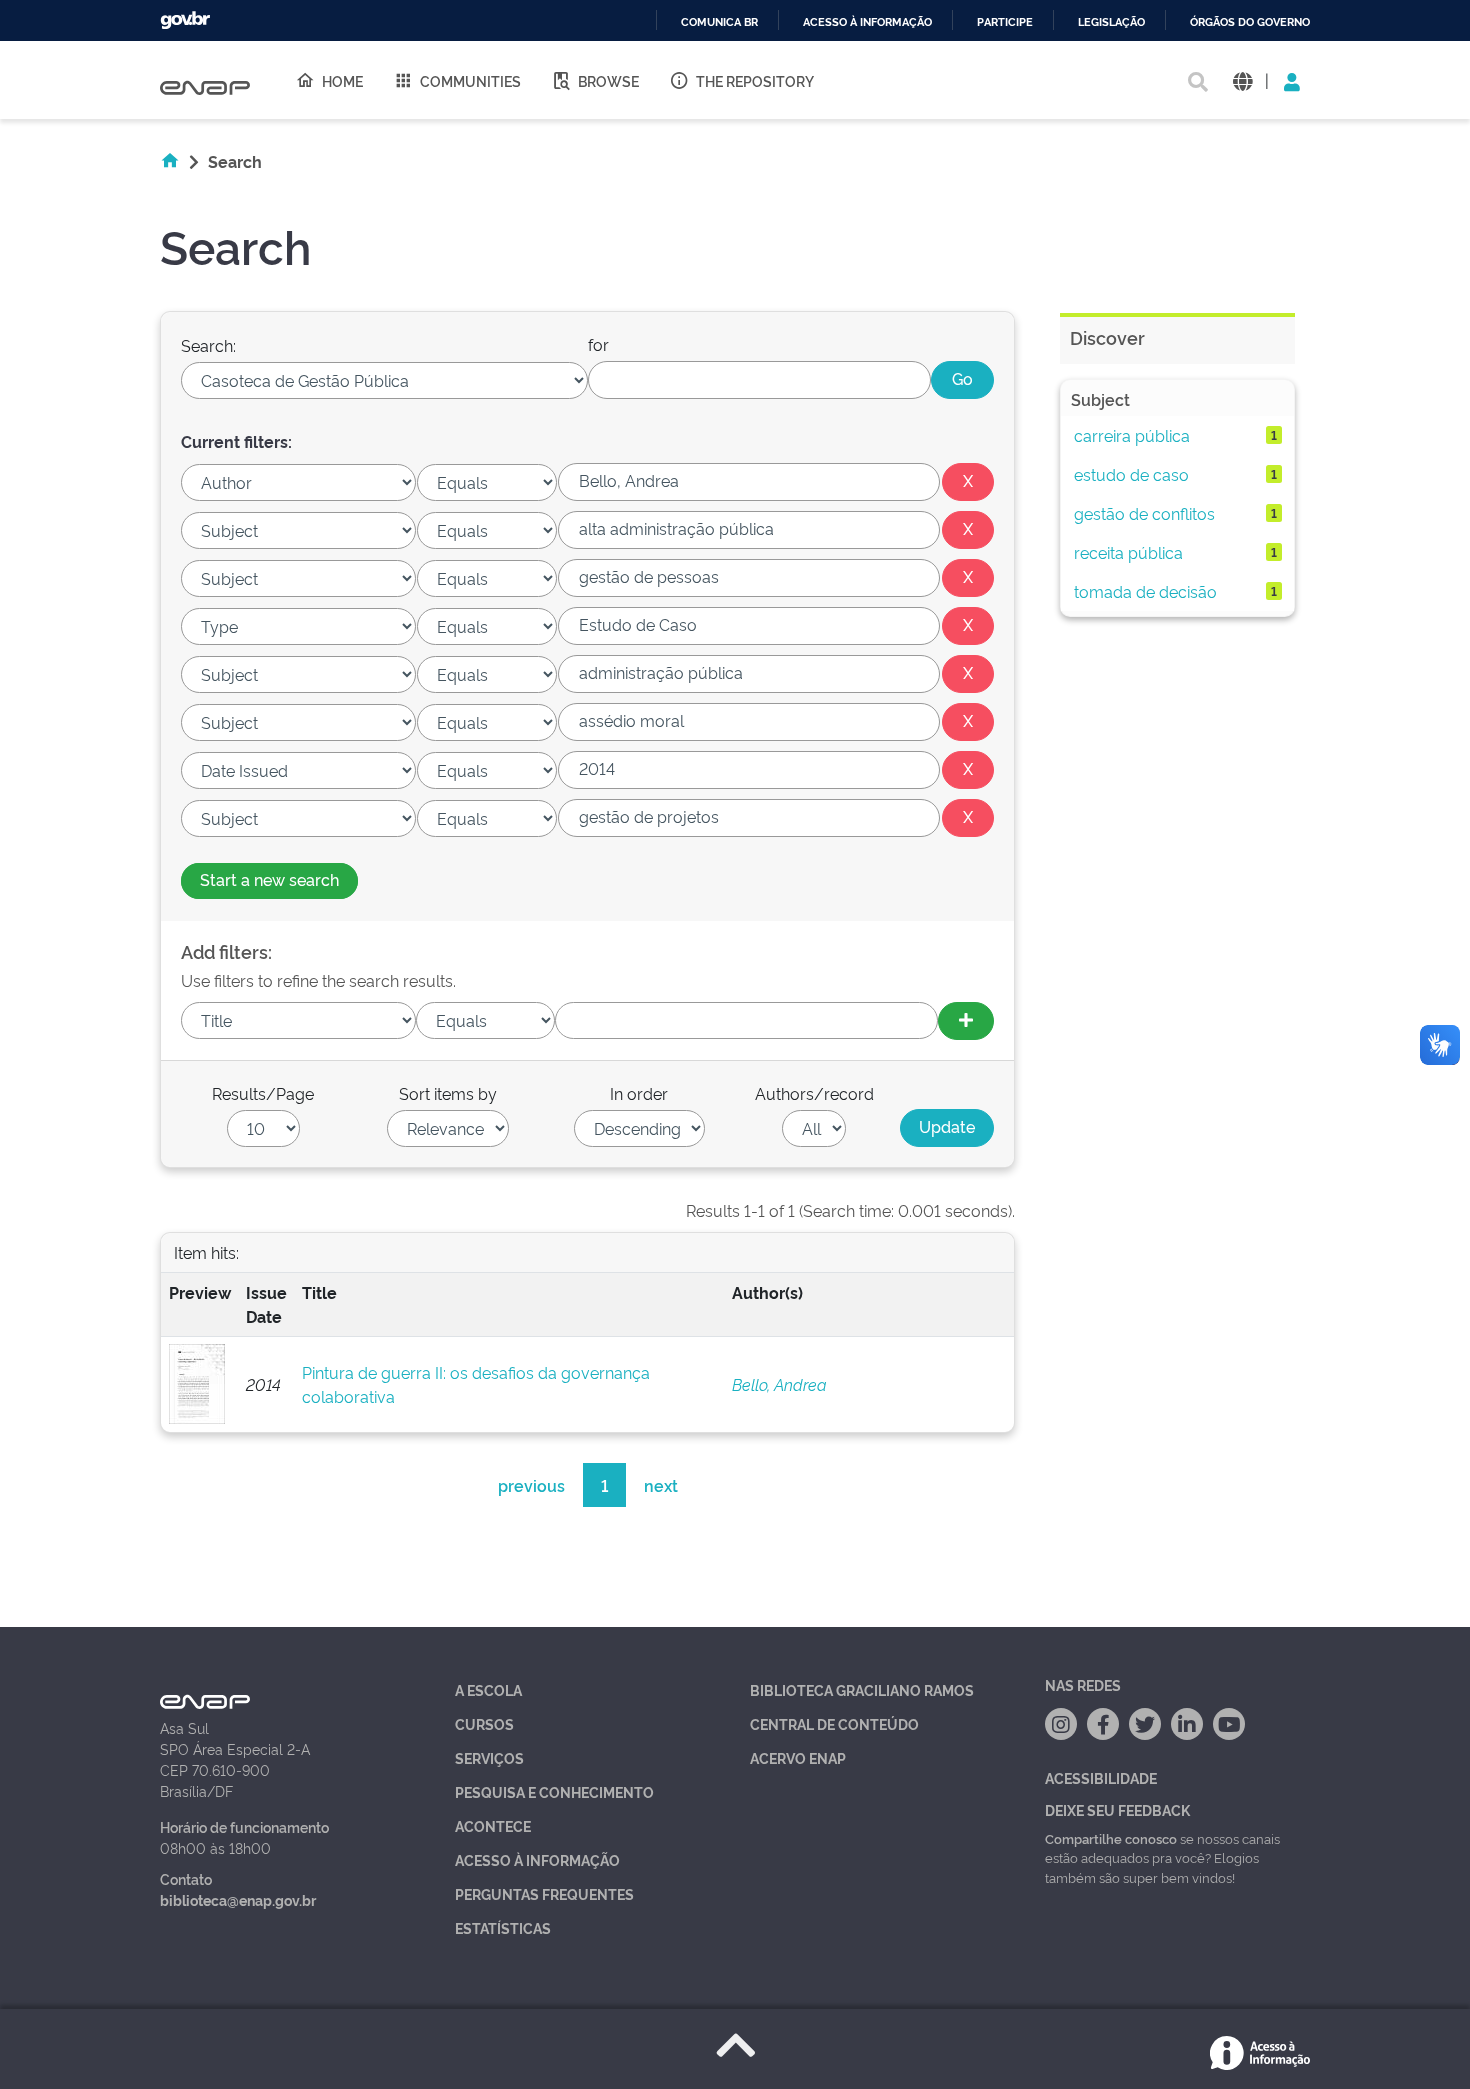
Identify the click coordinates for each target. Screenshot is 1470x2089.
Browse (608, 80)
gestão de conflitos (1144, 513)
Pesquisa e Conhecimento (554, 1791)
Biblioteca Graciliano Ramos (862, 1689)
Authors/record (814, 1093)
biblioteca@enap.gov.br (238, 1899)
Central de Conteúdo (834, 1723)
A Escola (488, 1689)
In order (639, 1093)
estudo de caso (1131, 474)
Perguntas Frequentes (544, 1893)
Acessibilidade (1101, 1777)
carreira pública (1132, 435)
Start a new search (269, 879)
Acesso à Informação (537, 1859)
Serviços (489, 1757)
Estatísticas (503, 1927)
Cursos (484, 1723)
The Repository (755, 80)
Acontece (493, 1825)
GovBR (185, 20)
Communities (470, 80)
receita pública (1128, 552)
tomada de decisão (1145, 591)
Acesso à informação (867, 22)
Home (342, 80)
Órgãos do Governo (1250, 22)
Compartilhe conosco (1111, 1838)
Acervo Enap (798, 1757)
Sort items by (448, 1093)
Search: (208, 345)
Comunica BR (719, 22)
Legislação (1111, 22)
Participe (1005, 22)
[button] (1242, 80)
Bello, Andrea (779, 1384)
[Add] (966, 1021)
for (598, 344)
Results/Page (263, 1093)
